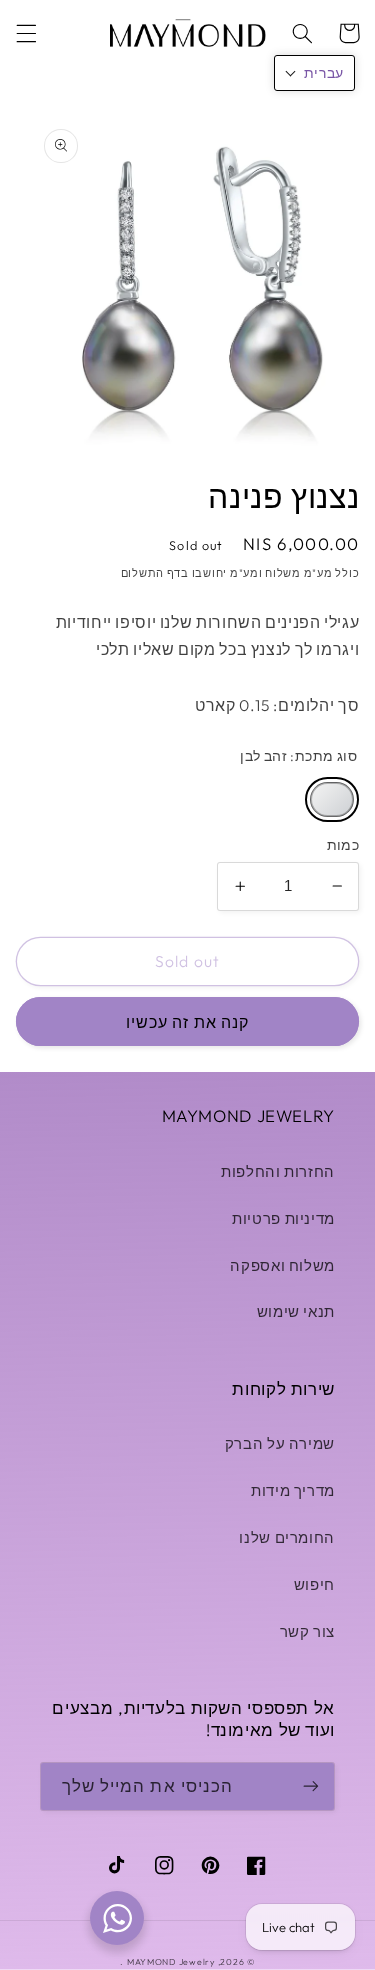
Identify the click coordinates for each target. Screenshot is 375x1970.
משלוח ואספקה (282, 1265)
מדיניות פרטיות (283, 1218)
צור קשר (307, 1631)
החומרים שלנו (287, 1537)
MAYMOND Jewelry (171, 1961)
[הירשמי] (311, 1786)
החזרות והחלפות (278, 1171)
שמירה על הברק (280, 1443)
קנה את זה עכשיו (187, 1022)
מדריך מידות (293, 1490)
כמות (343, 845)
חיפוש (314, 1584)
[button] (26, 33)
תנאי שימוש (296, 1311)
